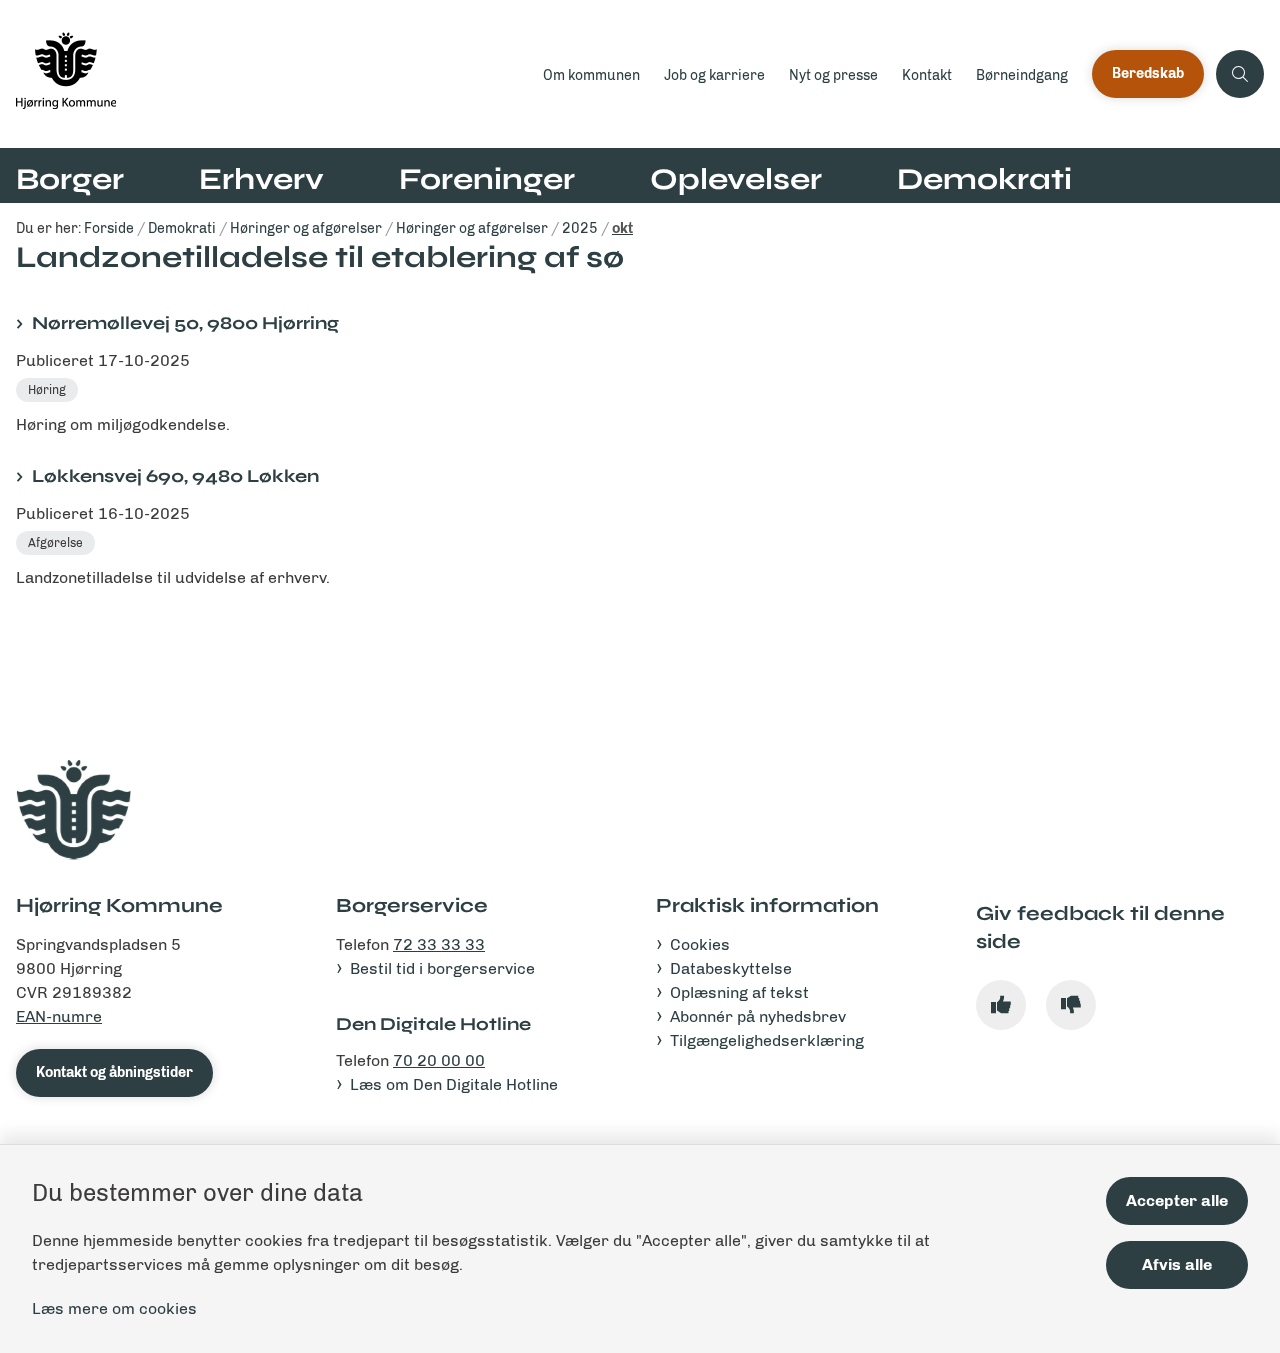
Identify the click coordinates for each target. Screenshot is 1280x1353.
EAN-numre (59, 1016)
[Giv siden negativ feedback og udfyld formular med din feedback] (1071, 1005)
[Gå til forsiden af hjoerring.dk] (265, 74)
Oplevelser (736, 179)
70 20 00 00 (439, 1060)
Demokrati (984, 179)
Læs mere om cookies (114, 1308)
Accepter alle (1177, 1200)
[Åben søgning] (1240, 74)
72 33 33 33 (439, 944)
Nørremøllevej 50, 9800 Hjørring (185, 323)
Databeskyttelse (731, 968)
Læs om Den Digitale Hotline (454, 1084)
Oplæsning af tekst (739, 992)
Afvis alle (1177, 1264)
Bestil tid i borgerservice (442, 968)
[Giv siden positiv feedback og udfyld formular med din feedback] (1001, 1005)
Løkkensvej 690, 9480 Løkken (175, 476)
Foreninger (487, 179)
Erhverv (261, 179)
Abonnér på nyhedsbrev (758, 1016)
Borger (70, 179)
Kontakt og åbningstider (114, 1072)
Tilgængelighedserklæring (767, 1040)
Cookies (700, 944)
